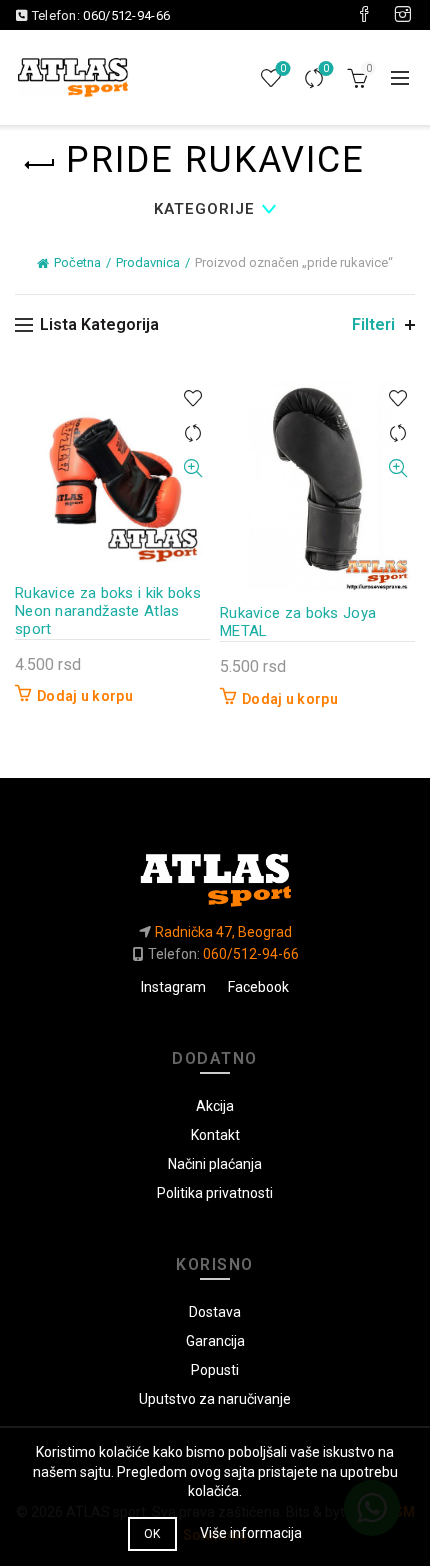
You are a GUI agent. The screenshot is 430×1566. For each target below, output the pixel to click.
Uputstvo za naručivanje (215, 1399)
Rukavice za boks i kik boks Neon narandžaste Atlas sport (108, 611)
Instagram (173, 987)
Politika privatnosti (215, 1193)
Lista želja (283, 68)
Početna (77, 262)
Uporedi (326, 68)
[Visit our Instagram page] (403, 15)
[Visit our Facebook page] (364, 15)
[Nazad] (40, 165)
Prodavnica (148, 262)
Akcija (215, 1106)
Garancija (215, 1341)
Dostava (215, 1312)
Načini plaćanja (215, 1164)
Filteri (373, 324)
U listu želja (192, 398)
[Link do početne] (214, 872)
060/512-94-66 (126, 15)
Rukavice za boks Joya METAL (298, 622)
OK (152, 1534)
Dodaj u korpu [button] (85, 696)
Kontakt (215, 1135)
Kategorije (204, 209)
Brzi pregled (192, 468)
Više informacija (251, 1533)
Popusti (215, 1370)
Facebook (258, 987)
